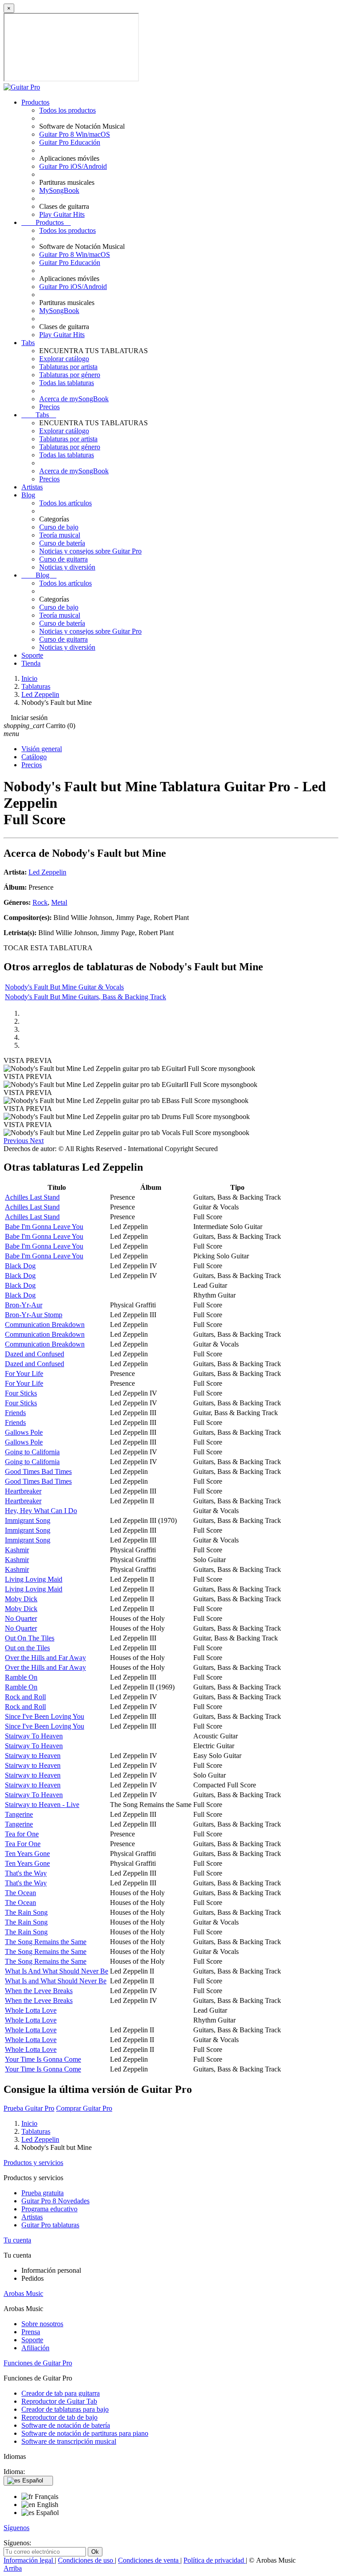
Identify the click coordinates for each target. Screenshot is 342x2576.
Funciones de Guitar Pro (38, 2363)
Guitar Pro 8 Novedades (55, 2201)
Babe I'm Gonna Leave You (44, 1227)
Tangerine (19, 1814)
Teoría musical (60, 535)
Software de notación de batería (66, 2425)
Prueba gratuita (43, 2193)
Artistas (32, 487)
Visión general (42, 749)
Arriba (13, 2568)
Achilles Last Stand (32, 1197)
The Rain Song (26, 1912)
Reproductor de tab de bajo (59, 2417)
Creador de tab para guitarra (61, 2393)
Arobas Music (23, 2293)
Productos (35, 102)
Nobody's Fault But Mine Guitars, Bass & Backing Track (85, 997)
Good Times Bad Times (38, 1471)
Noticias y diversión (67, 567)
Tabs (28, 343)
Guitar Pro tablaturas (50, 2225)
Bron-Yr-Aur (24, 1305)
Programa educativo (49, 2209)
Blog (28, 495)
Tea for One (22, 1834)
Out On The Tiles (30, 1638)
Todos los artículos (65, 503)
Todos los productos (67, 110)
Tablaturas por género (70, 375)
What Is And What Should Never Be (57, 1971)
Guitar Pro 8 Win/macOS (75, 134)
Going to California (32, 1452)
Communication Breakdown (45, 1325)
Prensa (31, 2332)
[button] (17, 1141)
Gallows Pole (24, 1432)
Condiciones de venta (149, 2560)
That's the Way (26, 1873)
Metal (59, 902)
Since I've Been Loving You (45, 1716)
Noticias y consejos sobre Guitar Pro (90, 551)
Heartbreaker (23, 1491)
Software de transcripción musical (69, 2441)
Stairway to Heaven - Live (42, 1805)
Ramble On (21, 1677)
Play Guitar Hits (62, 214)
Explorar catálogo (64, 359)
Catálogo (34, 757)
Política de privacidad (215, 2560)
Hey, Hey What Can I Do (41, 1511)
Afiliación (35, 2348)
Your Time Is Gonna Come (43, 2059)
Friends (15, 1413)
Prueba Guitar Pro (29, 2108)
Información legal (29, 2560)
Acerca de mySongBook (74, 399)
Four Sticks (21, 1393)
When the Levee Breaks (39, 1991)
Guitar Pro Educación (70, 142)
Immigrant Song (28, 1520)
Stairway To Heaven (34, 1736)
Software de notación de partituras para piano (85, 2433)
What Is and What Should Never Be (56, 1981)
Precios (49, 407)
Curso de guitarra (63, 559)
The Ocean (20, 1893)
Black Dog (20, 1266)
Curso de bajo (59, 527)
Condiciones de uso (86, 2560)
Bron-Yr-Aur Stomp (34, 1315)
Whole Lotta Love (31, 2010)
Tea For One (23, 1844)
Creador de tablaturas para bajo (65, 2409)
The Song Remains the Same (46, 1942)
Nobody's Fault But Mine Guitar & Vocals (64, 987)
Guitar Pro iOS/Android (73, 166)
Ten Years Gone (27, 1854)
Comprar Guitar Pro (84, 2108)
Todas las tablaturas (67, 383)
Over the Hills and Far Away (45, 1658)
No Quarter (21, 1618)
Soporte (32, 655)
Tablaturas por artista (68, 367)
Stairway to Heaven (33, 1756)
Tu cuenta (17, 2240)
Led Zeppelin (47, 872)
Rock (40, 902)
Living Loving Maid (34, 1579)
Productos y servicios (33, 2163)
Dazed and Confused (35, 1354)
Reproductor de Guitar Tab (59, 2401)
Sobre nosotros (42, 2324)
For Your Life (24, 1373)
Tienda (31, 663)
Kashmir (17, 1550)
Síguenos (16, 2528)
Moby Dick (21, 1599)
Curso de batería (62, 543)
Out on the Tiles (27, 1648)
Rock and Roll (25, 1697)
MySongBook (59, 190)
